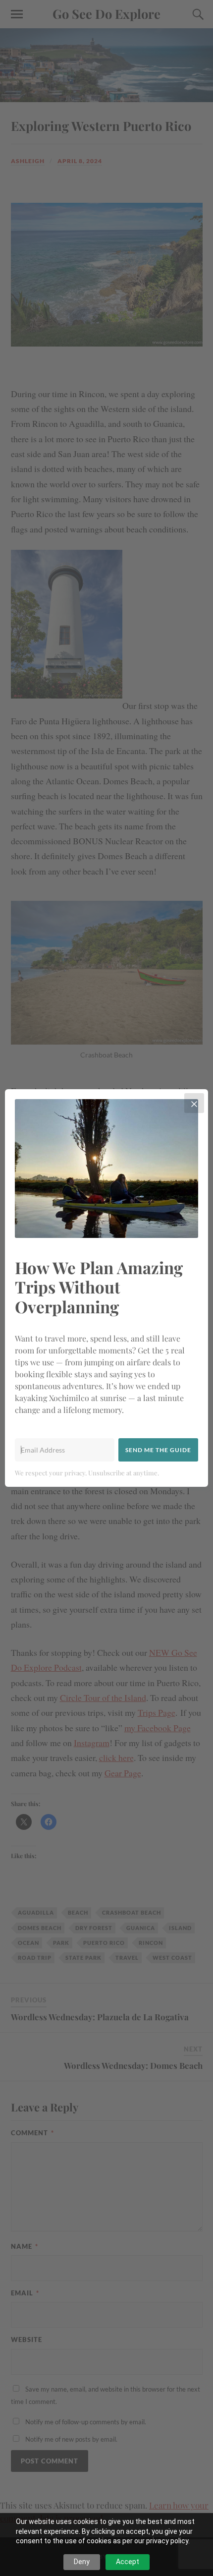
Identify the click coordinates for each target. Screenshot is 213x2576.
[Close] (194, 1103)
